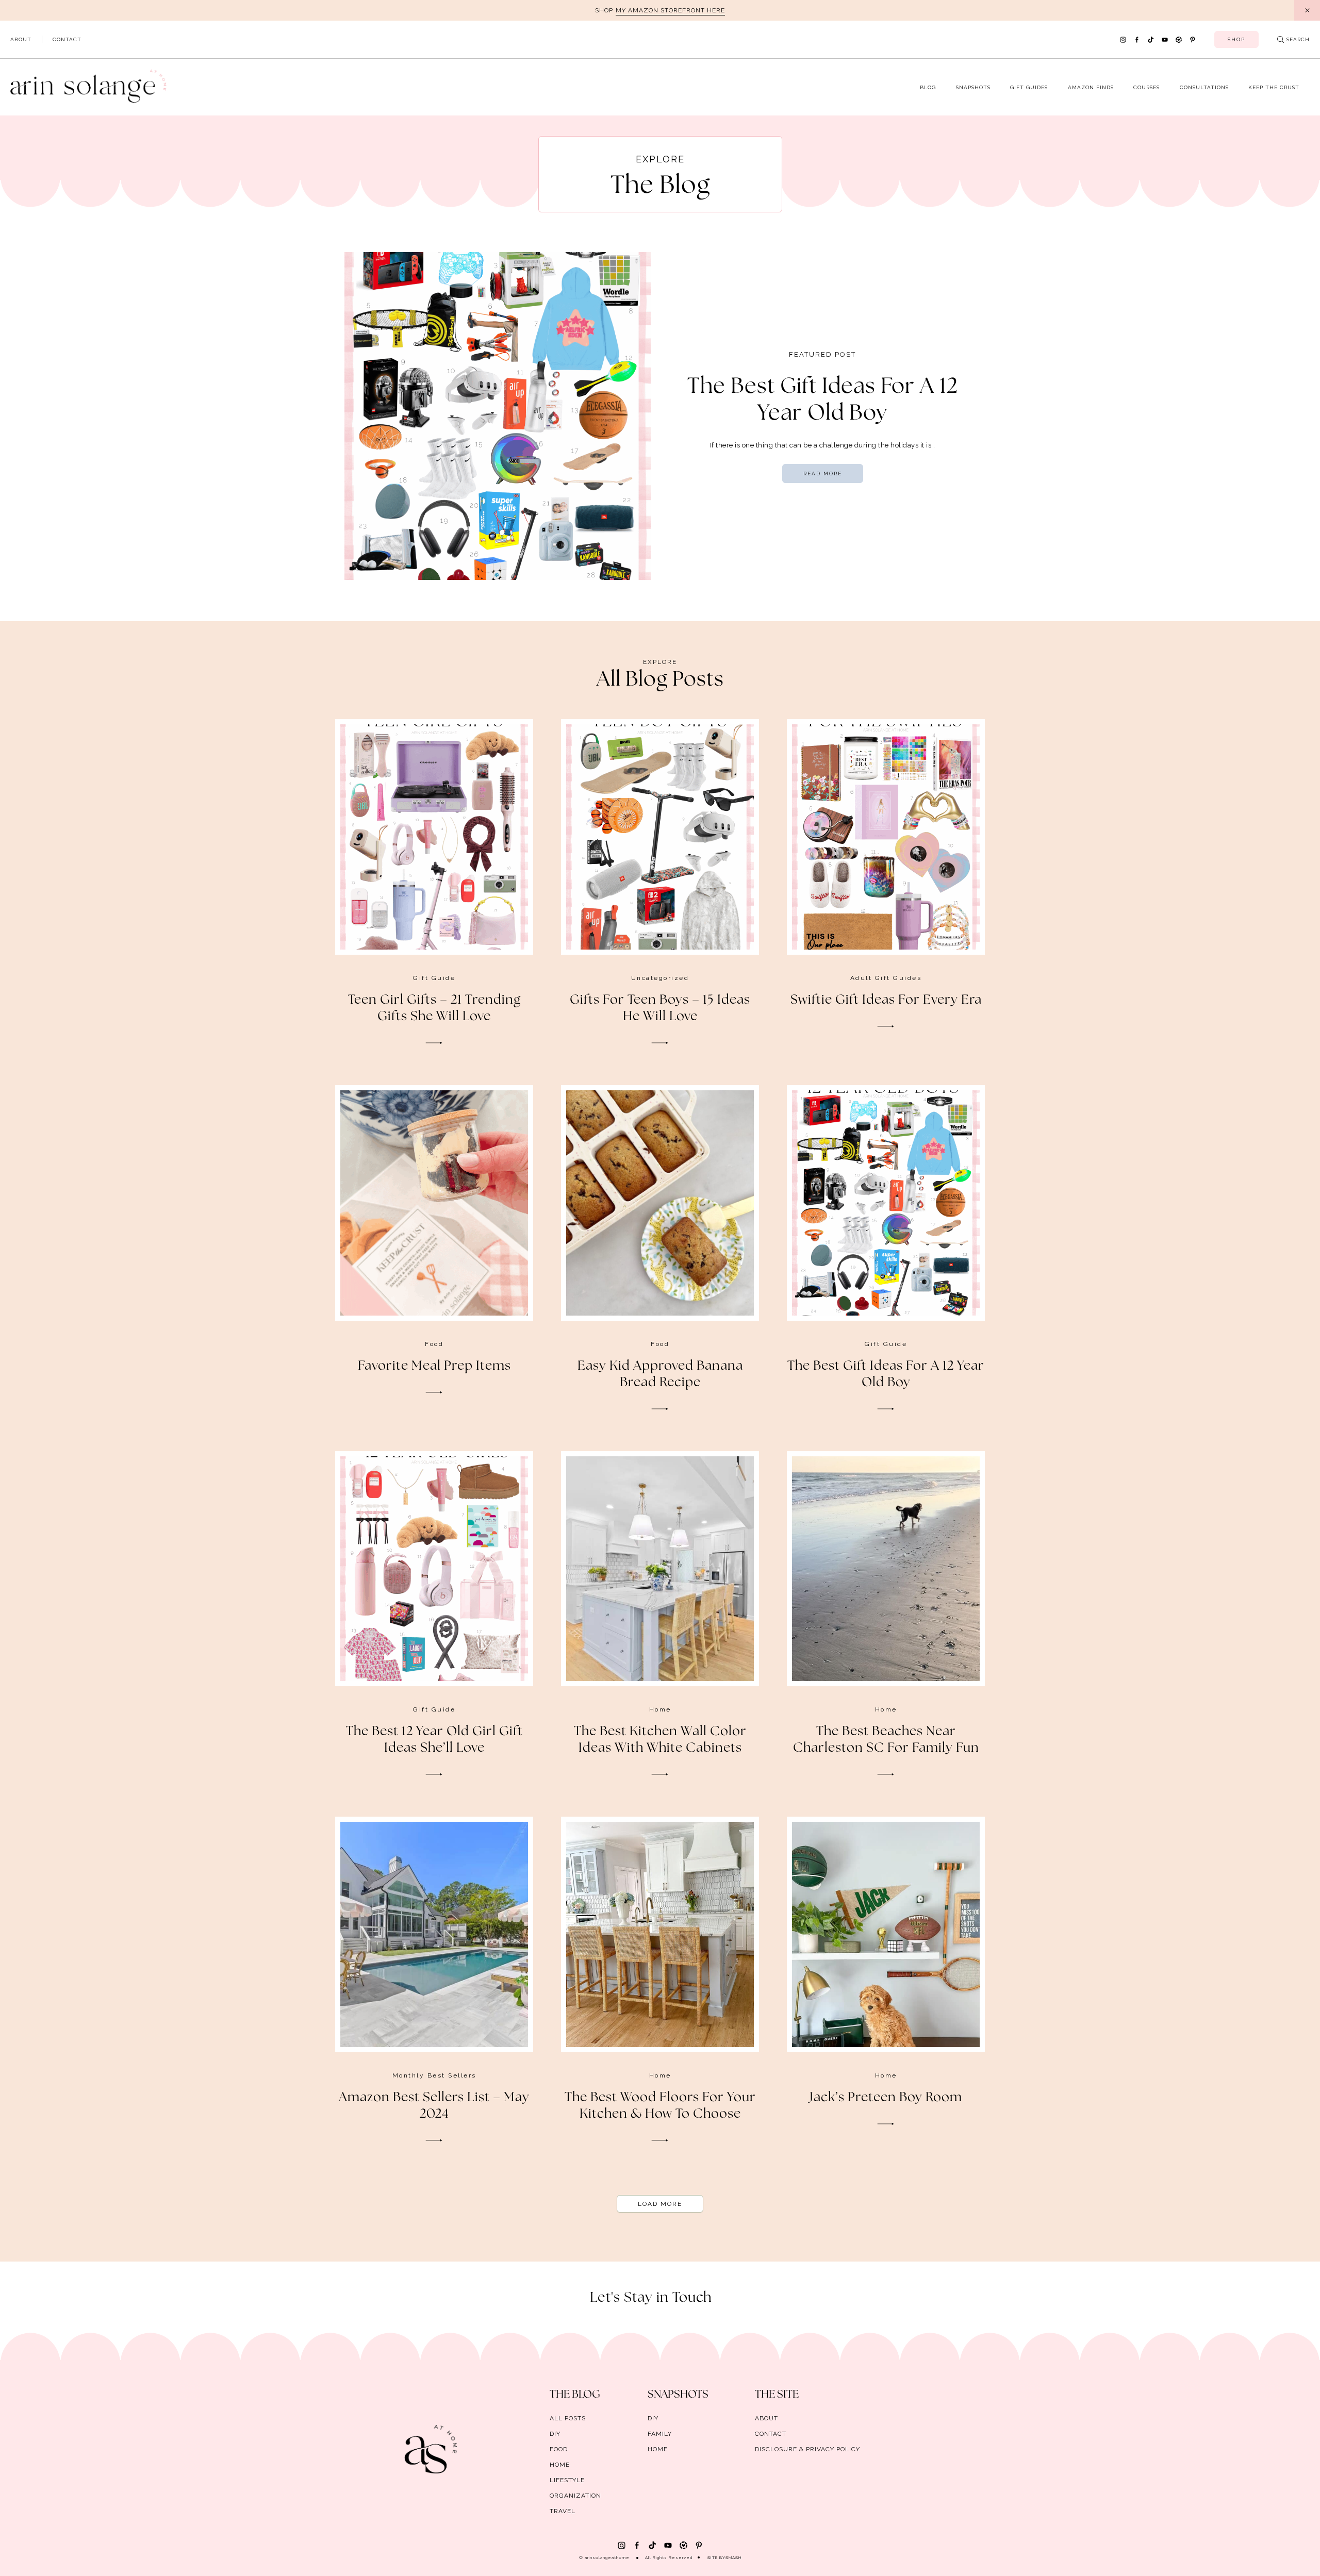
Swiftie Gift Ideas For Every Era (886, 1000)
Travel (563, 2511)
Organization (575, 2496)
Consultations (1204, 87)
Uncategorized (660, 978)
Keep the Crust (1274, 87)
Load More (660, 2204)
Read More (823, 473)
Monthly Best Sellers (434, 2075)
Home (660, 1709)
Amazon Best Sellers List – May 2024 (434, 2106)
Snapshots (973, 87)
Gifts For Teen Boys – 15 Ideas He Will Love (660, 1008)
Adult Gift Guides (886, 978)
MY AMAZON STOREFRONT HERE (670, 10)
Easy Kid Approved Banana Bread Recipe (660, 1374)
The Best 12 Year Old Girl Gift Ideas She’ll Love (434, 1740)
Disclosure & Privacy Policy (807, 2449)
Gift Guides (1029, 87)
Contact (67, 39)
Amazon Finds (1091, 87)
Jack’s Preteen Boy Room (886, 2098)
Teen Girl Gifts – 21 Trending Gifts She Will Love (434, 1008)
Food (434, 1344)
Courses (1146, 87)
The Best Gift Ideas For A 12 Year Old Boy (886, 1374)
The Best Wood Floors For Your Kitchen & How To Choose (660, 2106)
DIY (555, 2434)
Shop (1236, 39)
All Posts (568, 2418)
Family (660, 2434)
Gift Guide (434, 978)
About (21, 39)
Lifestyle (567, 2480)
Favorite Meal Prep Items (434, 1366)
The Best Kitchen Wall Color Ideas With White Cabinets (660, 1740)
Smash (733, 2557)
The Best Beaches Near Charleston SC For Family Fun (886, 1740)
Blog (928, 87)
